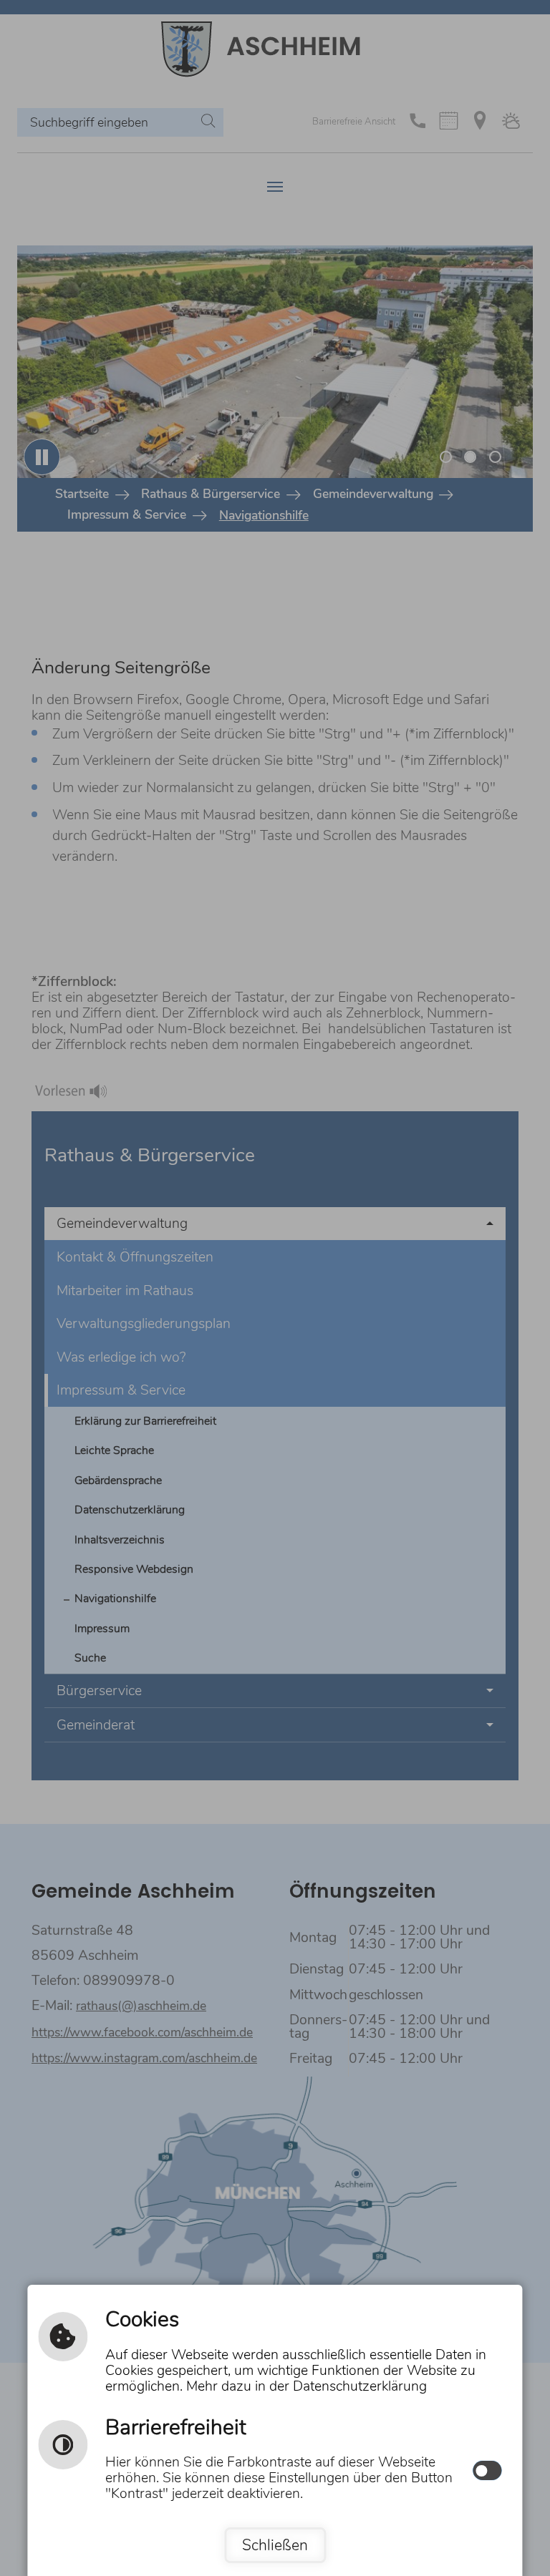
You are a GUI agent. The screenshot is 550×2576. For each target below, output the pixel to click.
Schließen (275, 2545)
